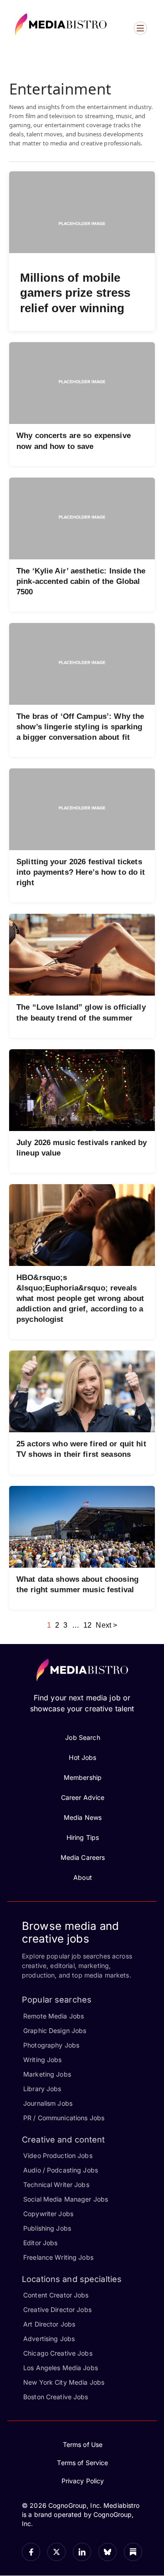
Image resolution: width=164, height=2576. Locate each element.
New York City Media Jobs (64, 2382)
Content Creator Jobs (56, 2295)
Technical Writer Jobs (56, 2185)
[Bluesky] (108, 2552)
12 (87, 1625)
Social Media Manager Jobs (66, 2199)
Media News (83, 1817)
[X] (56, 2552)
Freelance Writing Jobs (58, 2257)
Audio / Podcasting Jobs (61, 2170)
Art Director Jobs (49, 2324)
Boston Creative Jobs (56, 2397)
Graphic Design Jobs (55, 2030)
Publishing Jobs (47, 2228)
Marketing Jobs (47, 2074)
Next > (106, 1625)
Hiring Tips (83, 1837)
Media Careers (83, 1857)
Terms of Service (82, 2463)
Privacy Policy (83, 2481)
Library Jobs (42, 2089)
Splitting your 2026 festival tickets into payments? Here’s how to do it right (81, 872)
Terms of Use (83, 2444)
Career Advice (83, 1797)
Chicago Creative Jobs (58, 2353)
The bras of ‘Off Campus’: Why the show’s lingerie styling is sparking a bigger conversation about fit (80, 727)
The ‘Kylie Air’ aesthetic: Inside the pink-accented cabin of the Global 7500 (81, 581)
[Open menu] (140, 28)
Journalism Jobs (48, 2103)
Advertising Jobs (49, 2339)
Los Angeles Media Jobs (61, 2368)
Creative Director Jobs (57, 2309)
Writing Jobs (43, 2060)
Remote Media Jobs (54, 2016)
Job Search (82, 1737)
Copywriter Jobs (48, 2214)
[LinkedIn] (82, 2552)
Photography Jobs (51, 2045)
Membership (83, 1777)
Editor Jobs (40, 2243)
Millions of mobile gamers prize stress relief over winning (75, 293)
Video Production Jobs (58, 2155)
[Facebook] (31, 2552)
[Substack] (133, 2552)
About (83, 1877)
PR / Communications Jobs (64, 2118)
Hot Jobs (82, 1757)
